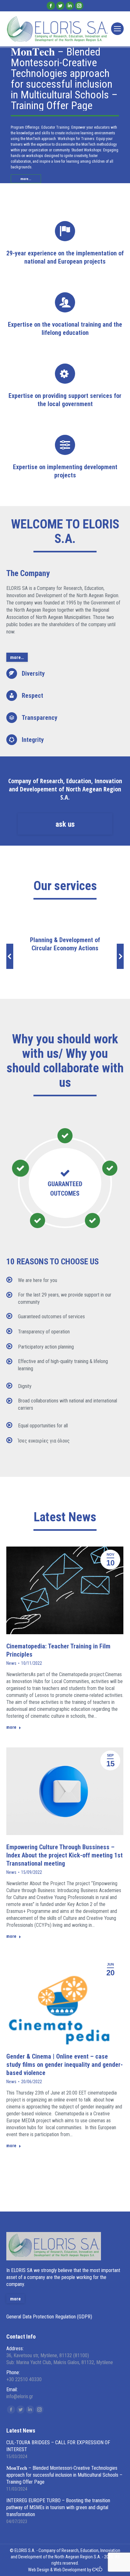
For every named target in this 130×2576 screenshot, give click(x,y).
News (11, 1663)
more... (26, 179)
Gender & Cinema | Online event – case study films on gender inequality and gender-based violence (65, 2065)
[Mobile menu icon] (117, 29)
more (11, 1727)
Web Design (39, 2570)
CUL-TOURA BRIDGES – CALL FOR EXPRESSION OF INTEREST (58, 2446)
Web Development (70, 2570)
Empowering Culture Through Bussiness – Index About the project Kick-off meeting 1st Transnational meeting (65, 1855)
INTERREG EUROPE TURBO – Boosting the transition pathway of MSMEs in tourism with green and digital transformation (58, 2507)
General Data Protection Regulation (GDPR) (49, 2317)
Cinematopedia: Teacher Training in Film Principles (58, 1650)
